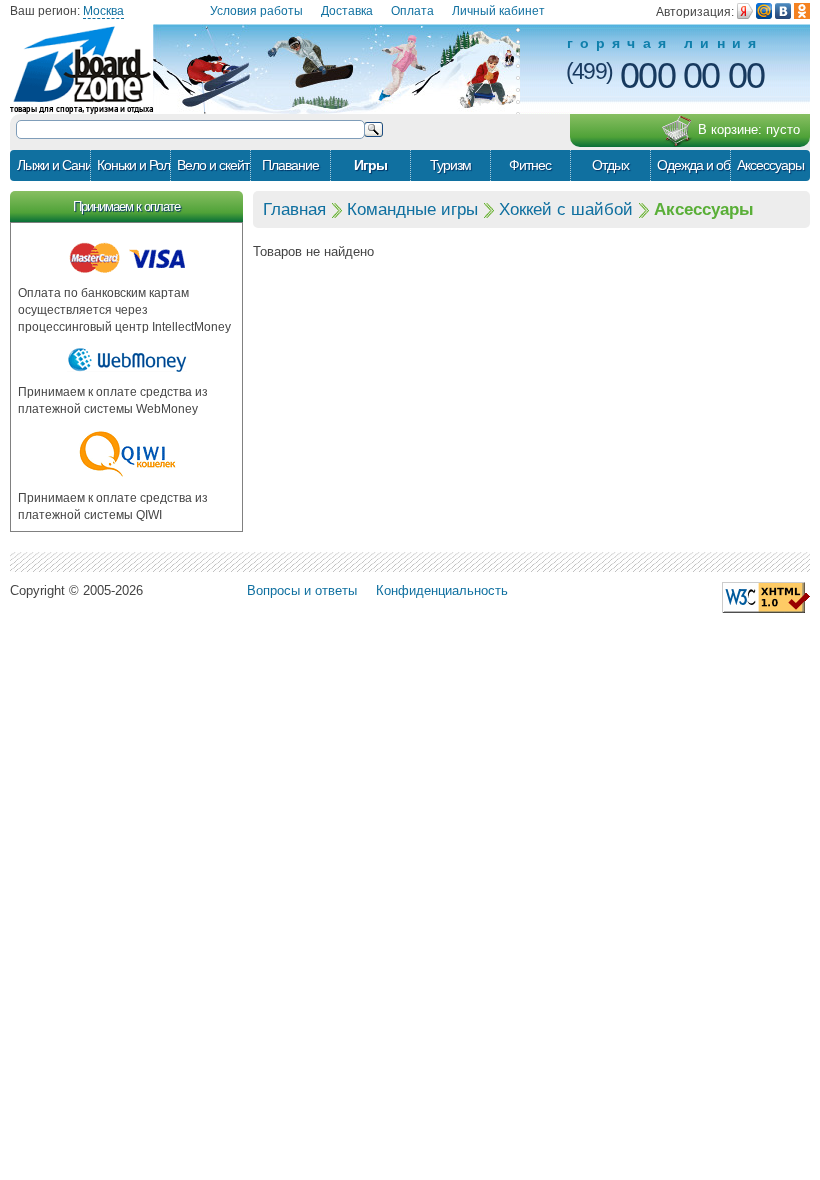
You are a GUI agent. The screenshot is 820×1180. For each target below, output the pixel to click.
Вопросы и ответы (302, 590)
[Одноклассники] (802, 11)
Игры (370, 165)
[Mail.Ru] (764, 11)
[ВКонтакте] (783, 11)
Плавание (290, 165)
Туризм (450, 165)
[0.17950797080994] (766, 596)
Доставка (347, 11)
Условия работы (256, 11)
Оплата (412, 11)
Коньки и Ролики (133, 165)
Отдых (610, 165)
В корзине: (749, 129)
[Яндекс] (745, 11)
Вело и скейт (213, 165)
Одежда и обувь (693, 165)
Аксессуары (770, 165)
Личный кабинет (498, 11)
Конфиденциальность (442, 590)
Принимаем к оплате (126, 206)
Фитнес (530, 165)
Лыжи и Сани (53, 165)
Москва (103, 11)
